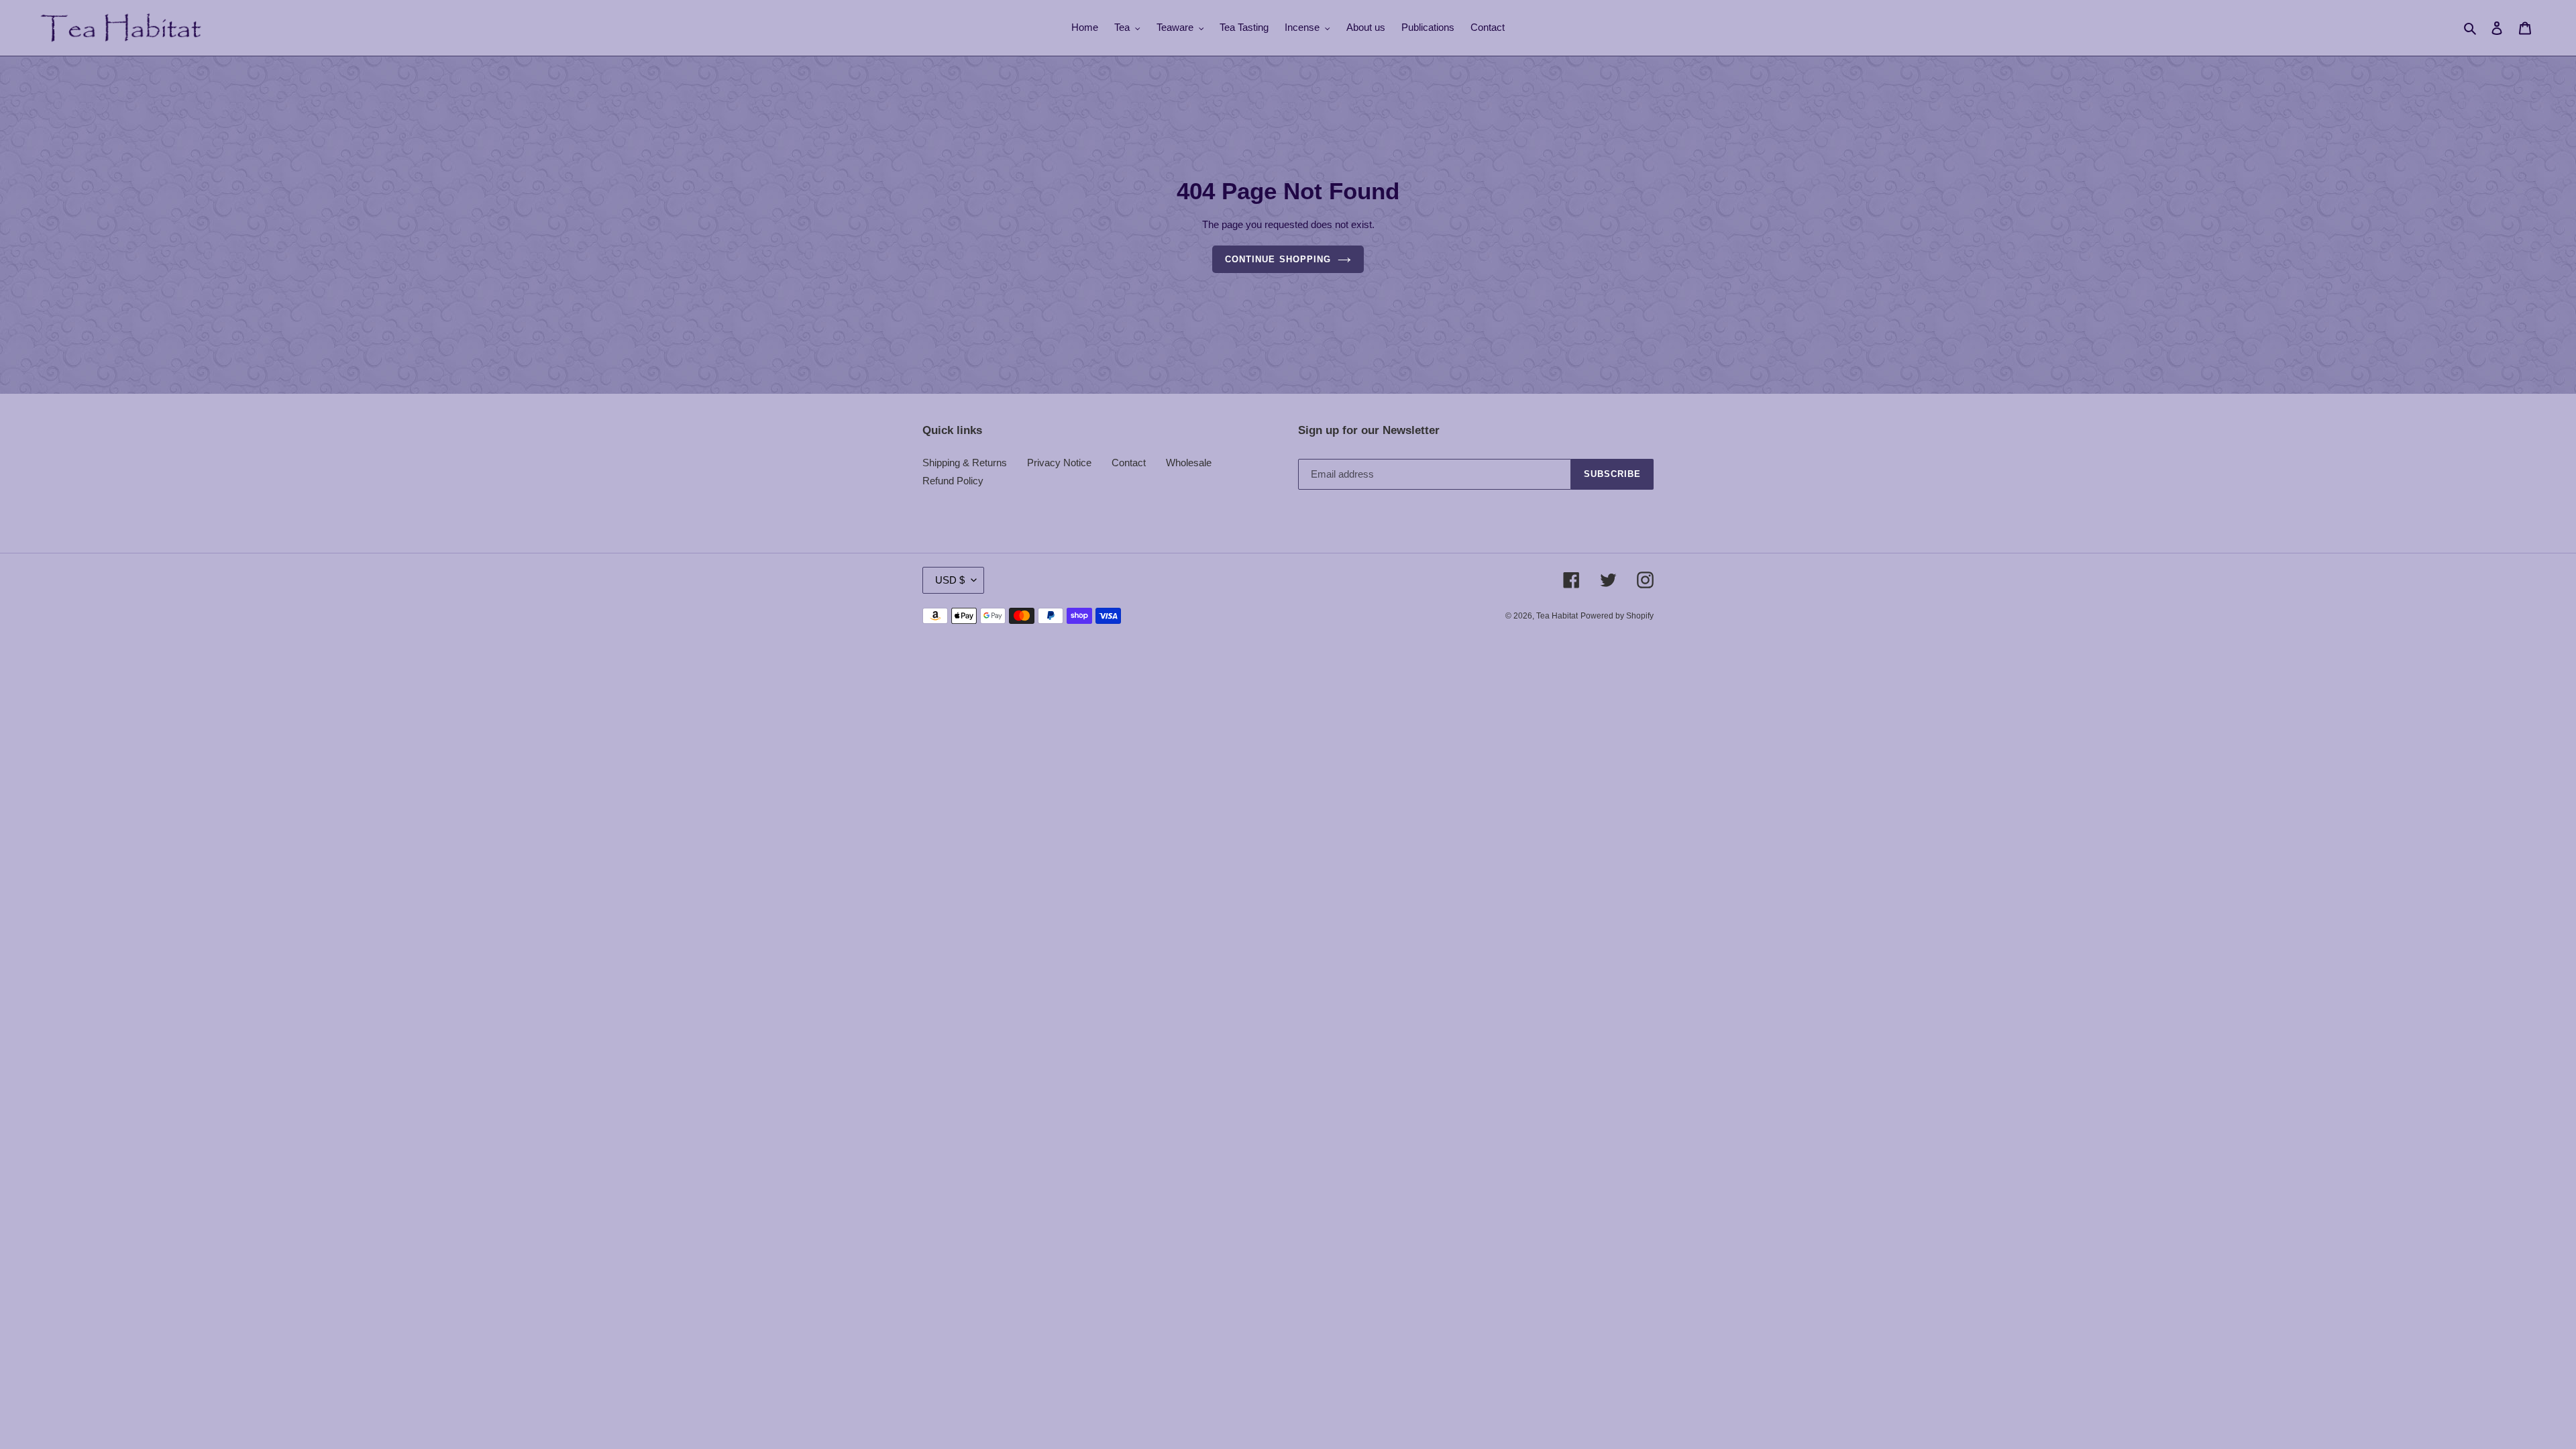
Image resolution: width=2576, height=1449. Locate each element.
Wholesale (1189, 463)
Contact (1129, 463)
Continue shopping (1278, 259)
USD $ (950, 580)
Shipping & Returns (965, 463)
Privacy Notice (1059, 463)
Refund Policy (953, 481)
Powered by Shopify (1617, 616)
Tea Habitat (1557, 616)
